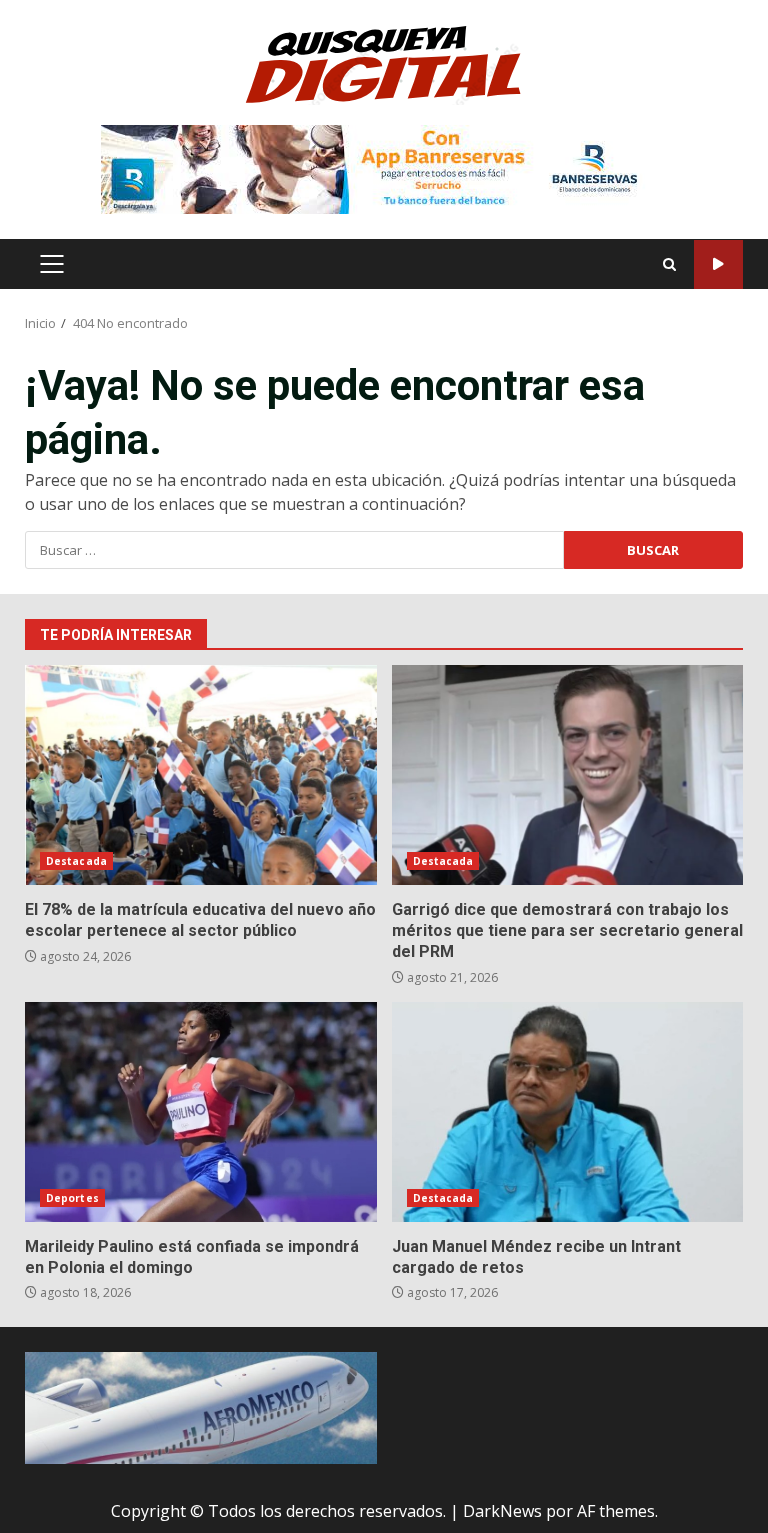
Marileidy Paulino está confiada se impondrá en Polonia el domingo (201, 1112)
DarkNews (502, 1511)
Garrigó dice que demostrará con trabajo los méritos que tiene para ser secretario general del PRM (568, 775)
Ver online (718, 264)
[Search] (669, 264)
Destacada (76, 861)
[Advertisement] (384, 168)
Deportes (72, 1198)
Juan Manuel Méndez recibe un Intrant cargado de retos (568, 1112)
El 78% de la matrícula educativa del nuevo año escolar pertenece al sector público (201, 775)
